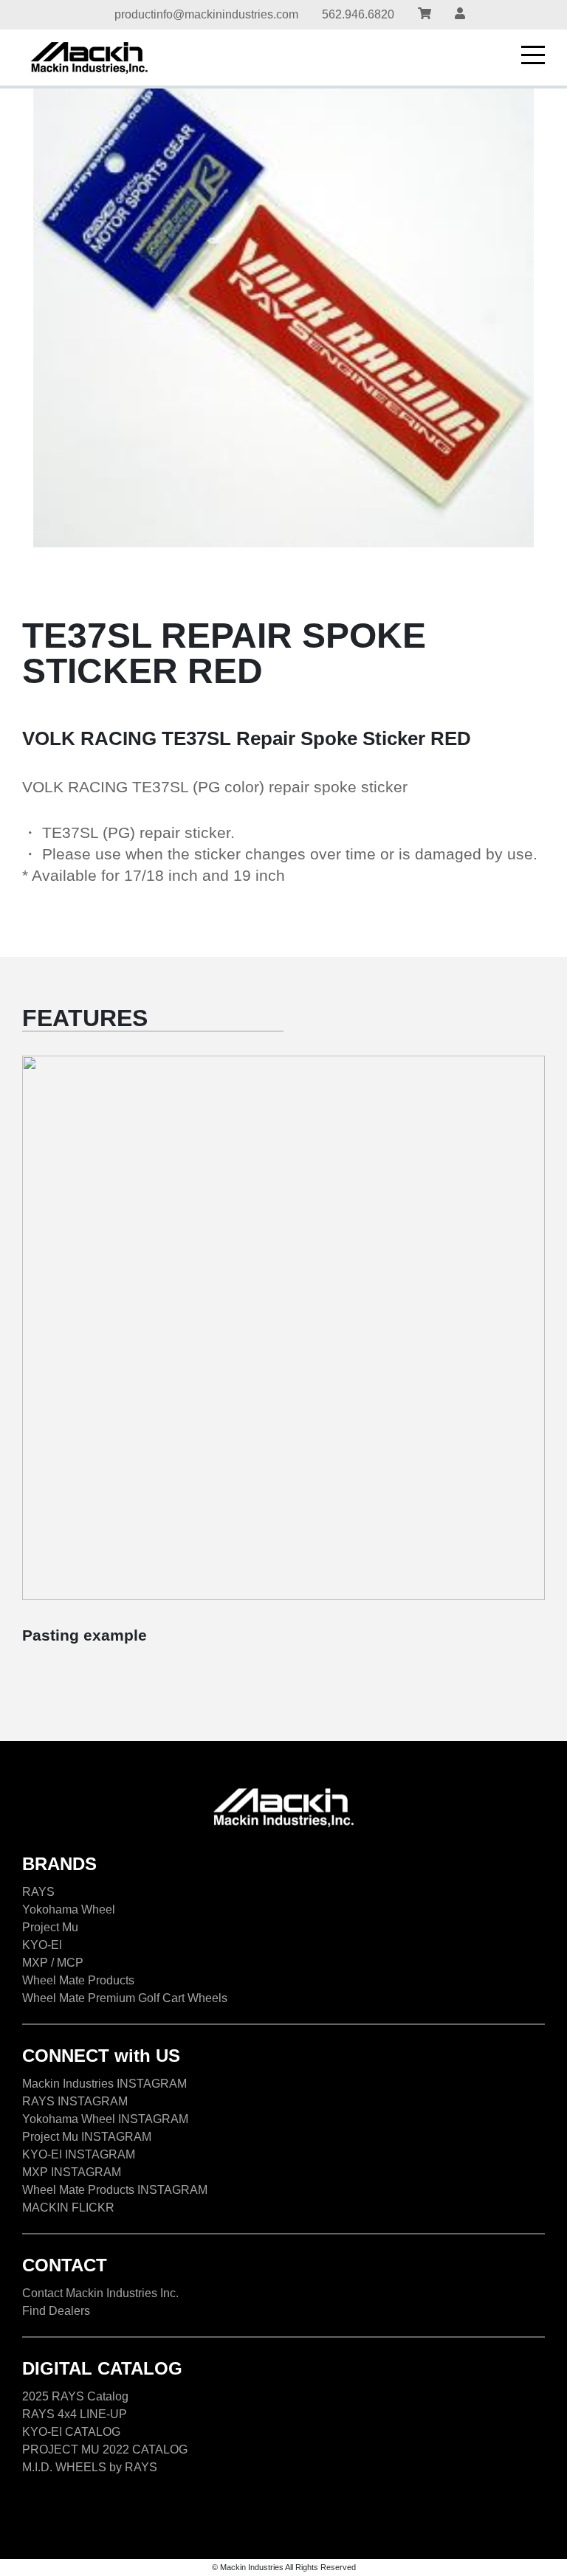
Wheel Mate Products (78, 1980)
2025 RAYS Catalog (75, 2396)
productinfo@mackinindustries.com (206, 14)
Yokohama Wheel (69, 1910)
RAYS (38, 1892)
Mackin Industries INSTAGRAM (104, 2084)
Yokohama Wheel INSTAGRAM (105, 2119)
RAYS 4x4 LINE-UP (75, 2414)
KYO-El (42, 1945)
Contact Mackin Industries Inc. (100, 2293)
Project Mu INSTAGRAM (87, 2137)
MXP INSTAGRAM (72, 2172)
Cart (425, 15)
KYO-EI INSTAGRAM (79, 2154)
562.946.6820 (358, 14)
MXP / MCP (53, 1963)
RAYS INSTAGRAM (75, 2101)
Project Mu (50, 1927)
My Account (460, 15)
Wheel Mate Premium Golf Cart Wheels (125, 1998)
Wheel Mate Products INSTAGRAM (115, 2190)
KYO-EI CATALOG (71, 2432)
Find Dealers (56, 2311)
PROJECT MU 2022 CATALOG (105, 2449)
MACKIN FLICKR (68, 2208)
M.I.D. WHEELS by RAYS (90, 2467)
